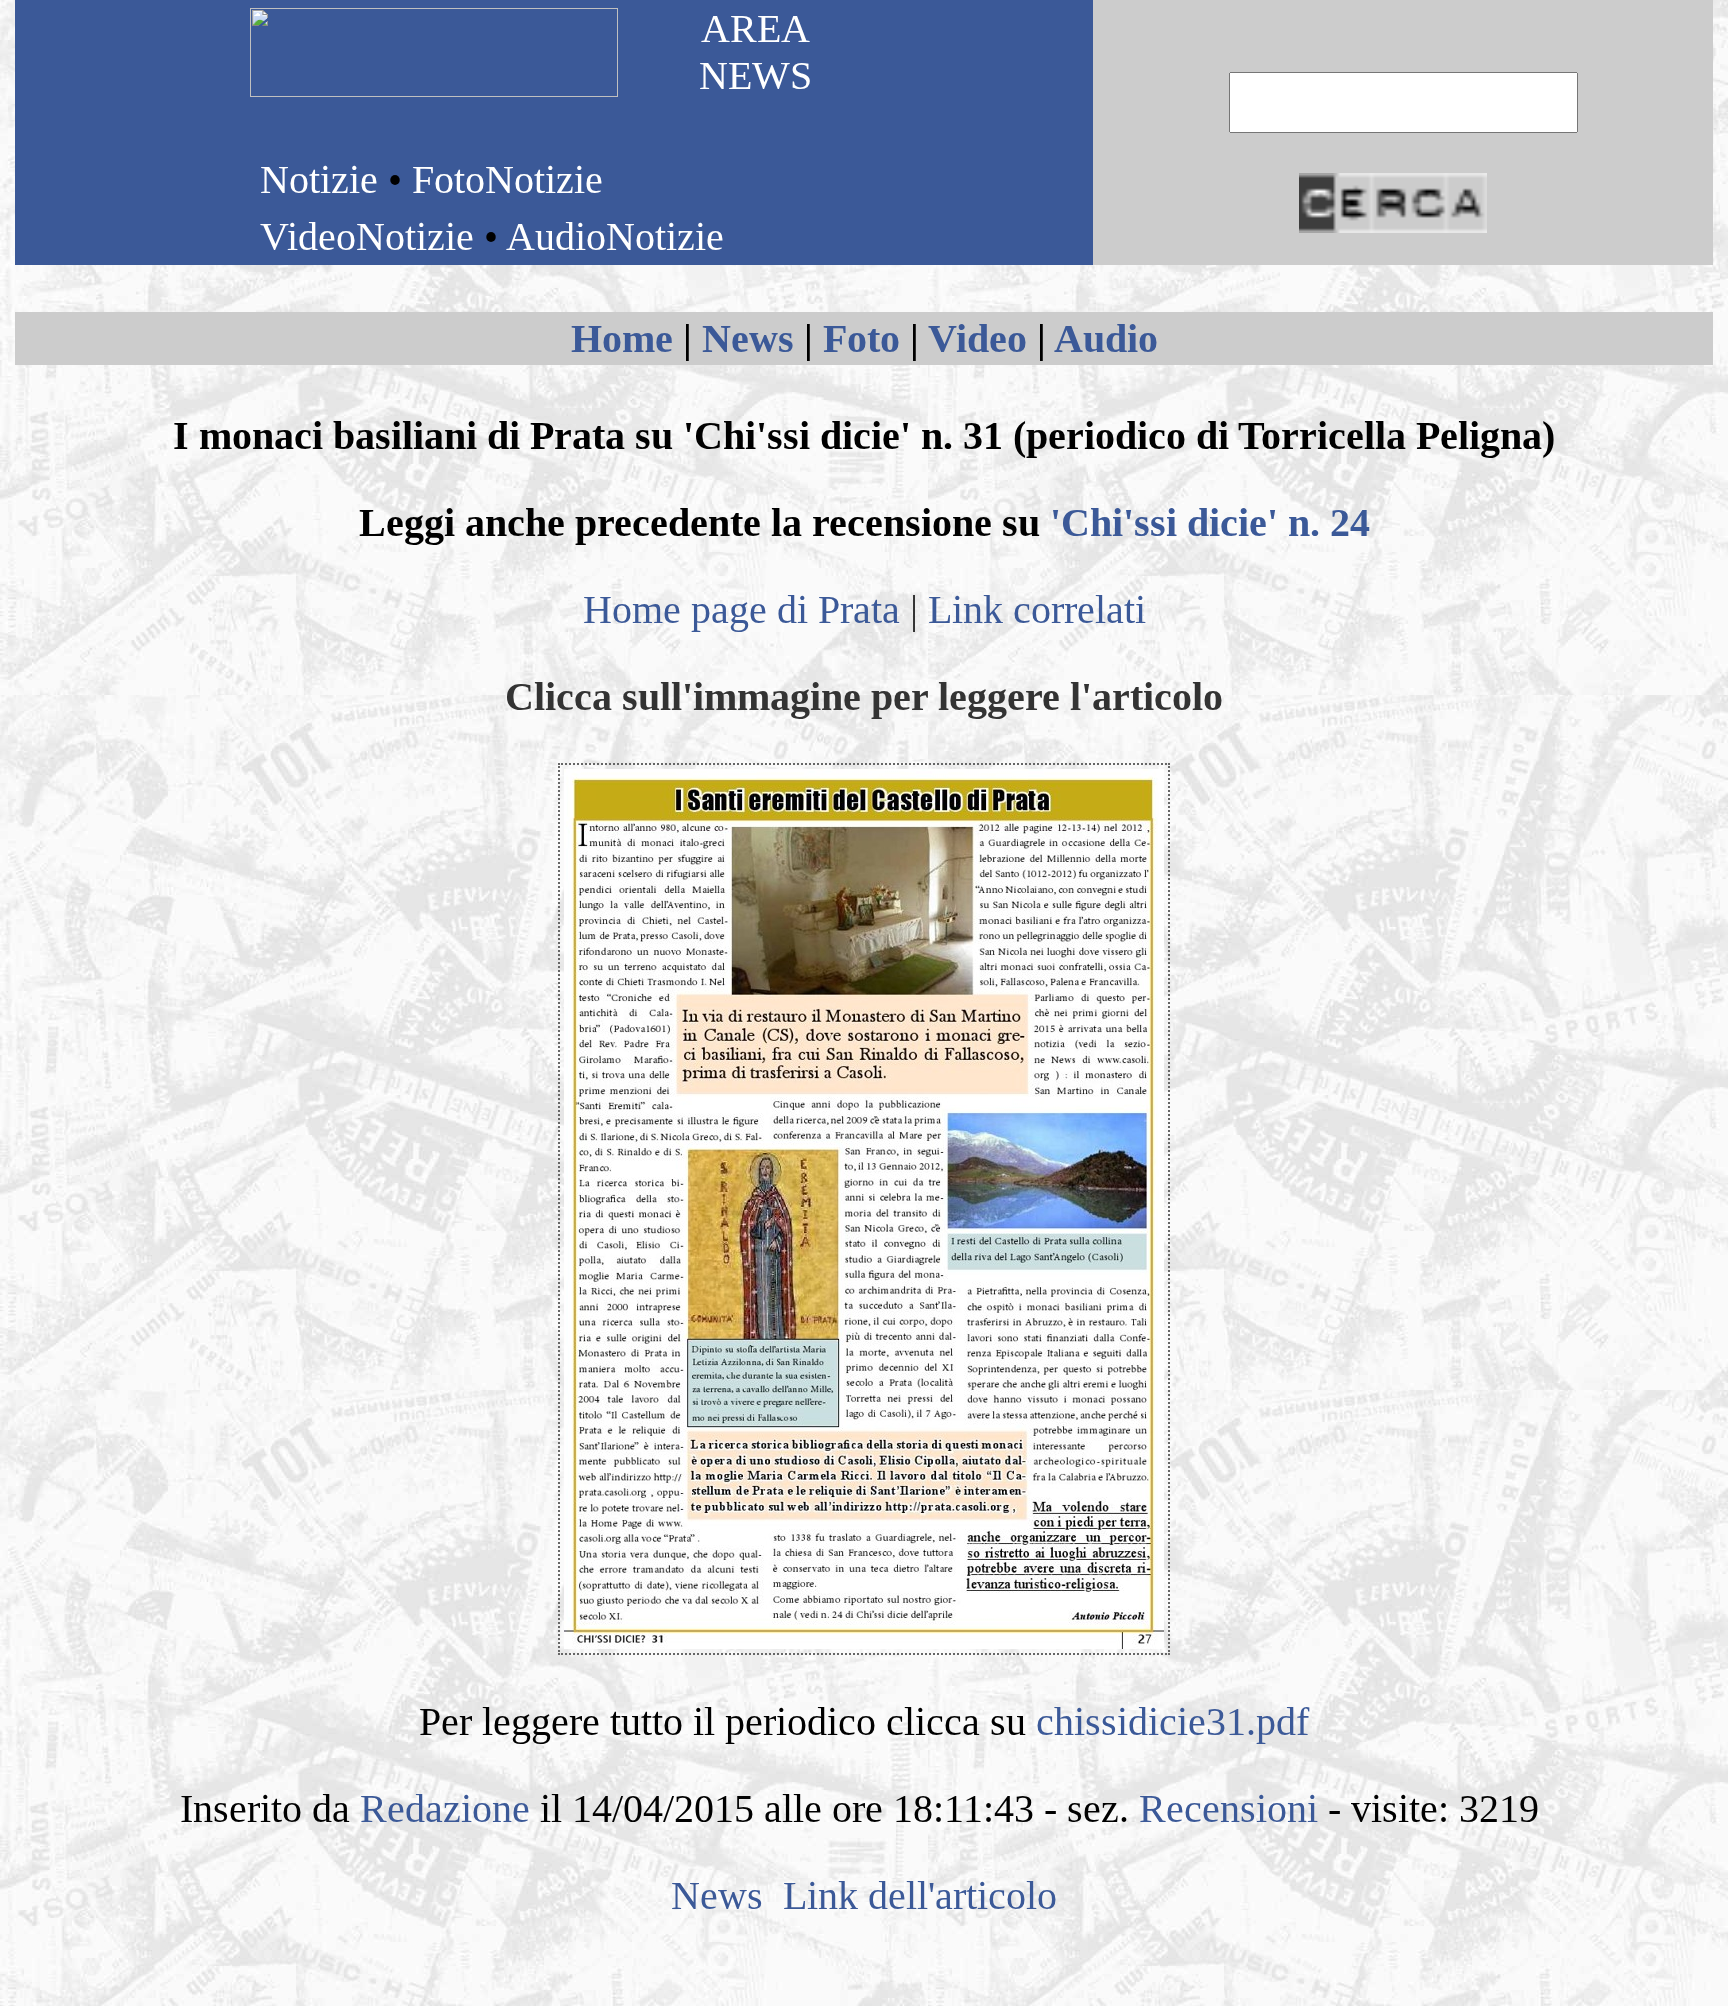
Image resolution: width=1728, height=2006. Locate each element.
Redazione (445, 1808)
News (748, 338)
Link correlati (1037, 609)
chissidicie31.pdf (1172, 1721)
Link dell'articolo (915, 1895)
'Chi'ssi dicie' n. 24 (1210, 522)
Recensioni (1228, 1808)
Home (622, 338)
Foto (861, 338)
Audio (1106, 338)
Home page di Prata (741, 609)
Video (977, 338)
